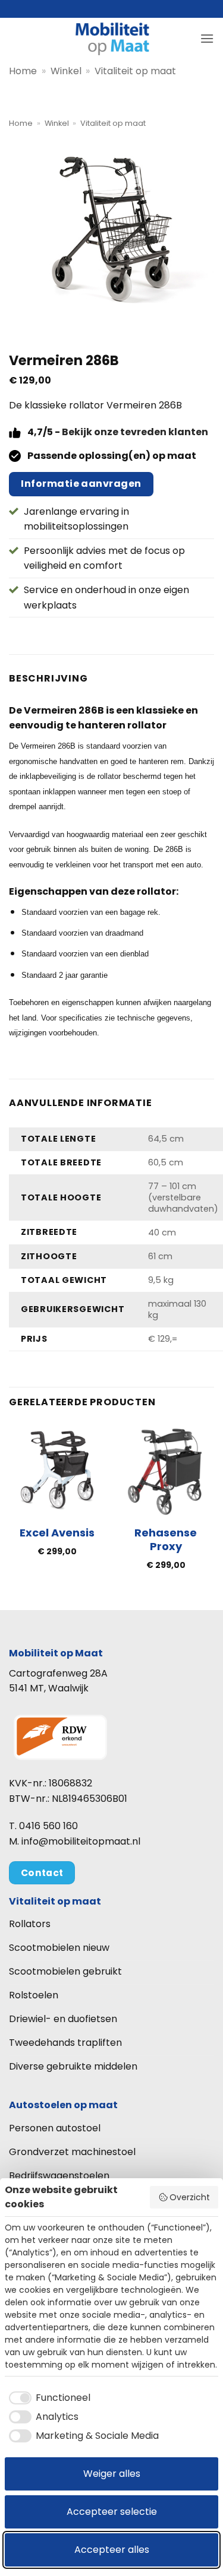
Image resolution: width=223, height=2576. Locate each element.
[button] (207, 38)
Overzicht (190, 2197)
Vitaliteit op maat (135, 71)
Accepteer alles (112, 2550)
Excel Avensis (57, 1533)
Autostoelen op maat (63, 2105)
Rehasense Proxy (166, 1540)
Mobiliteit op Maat (56, 1653)
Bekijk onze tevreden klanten (135, 432)
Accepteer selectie (112, 2512)
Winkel (66, 71)
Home (23, 71)
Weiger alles (112, 2474)
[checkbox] (48, 2398)
